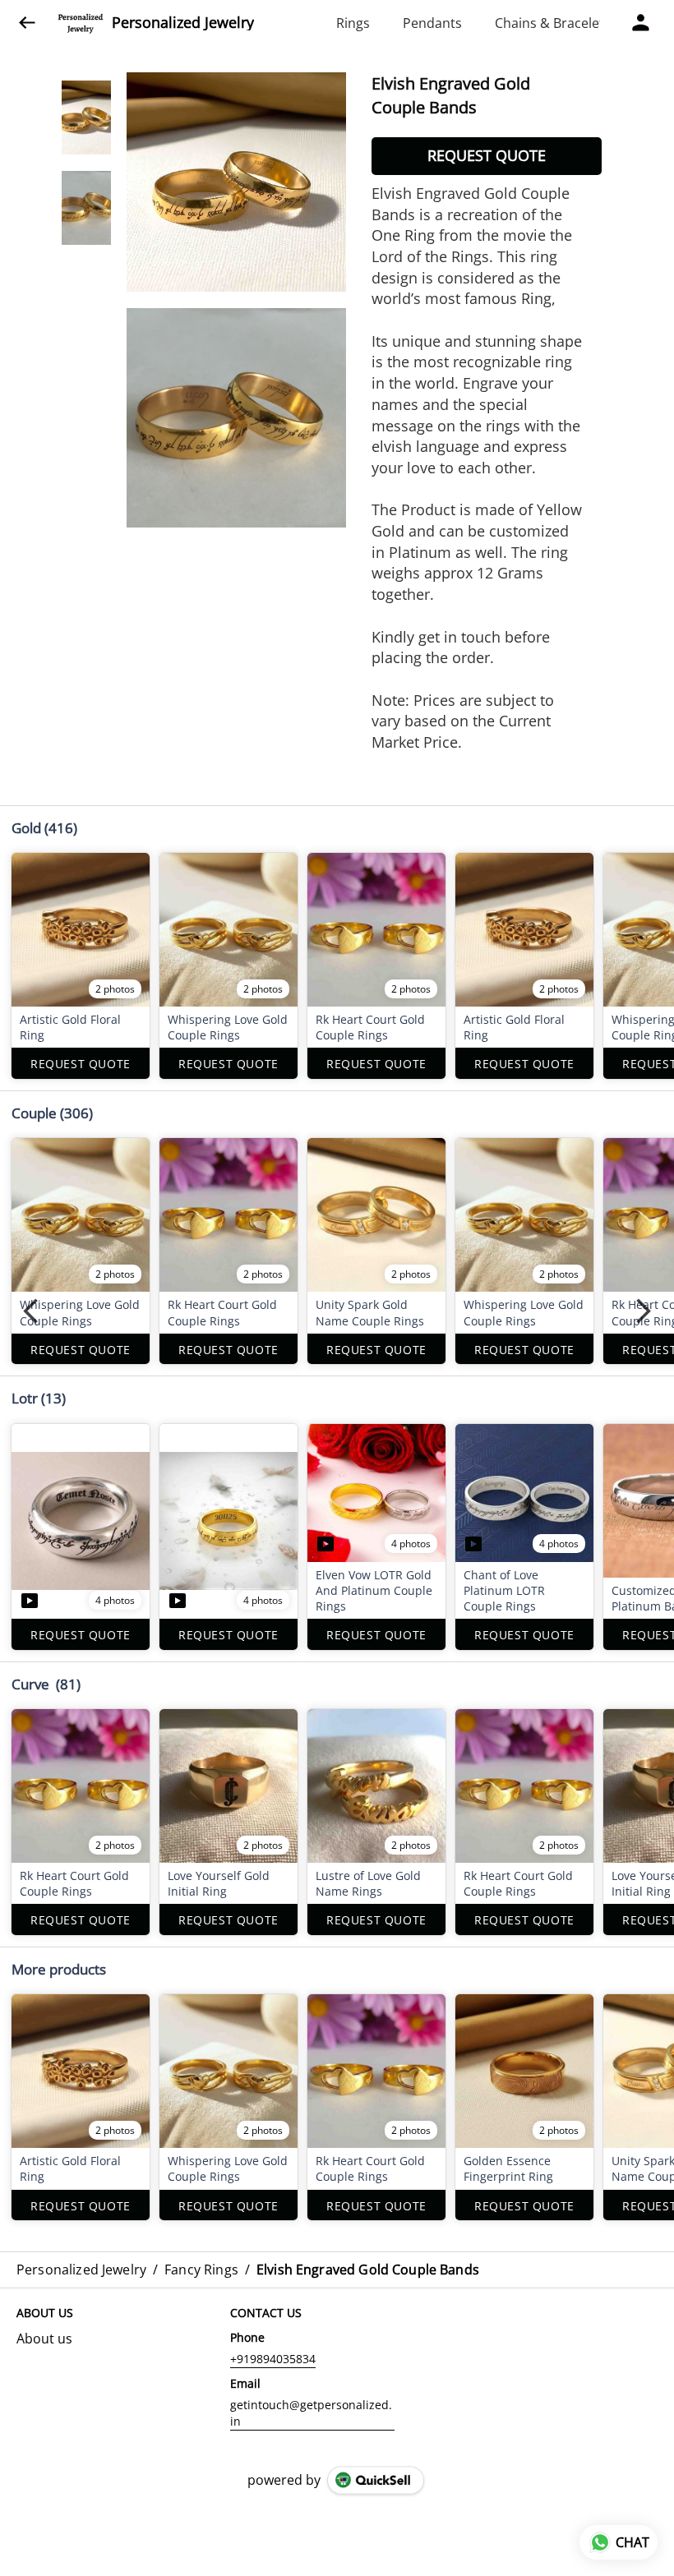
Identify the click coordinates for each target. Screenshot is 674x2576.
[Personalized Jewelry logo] (81, 23)
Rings (353, 23)
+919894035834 (273, 2359)
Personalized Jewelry (183, 23)
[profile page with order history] (641, 23)
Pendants (432, 23)
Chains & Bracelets (553, 23)
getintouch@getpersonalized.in (311, 2413)
